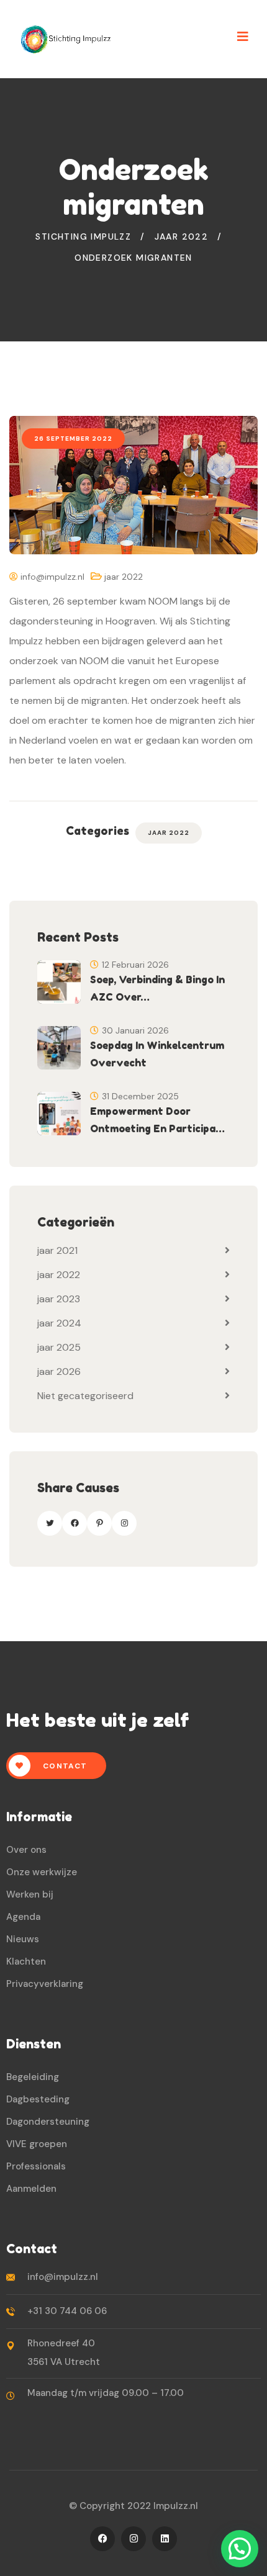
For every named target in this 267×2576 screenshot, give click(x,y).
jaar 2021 (57, 1250)
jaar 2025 (59, 1347)
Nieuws (23, 1939)
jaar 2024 (59, 1323)
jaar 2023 (59, 1299)
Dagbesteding (38, 2099)
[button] (240, 2549)
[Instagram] (124, 1523)
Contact (64, 1766)
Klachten (26, 1961)
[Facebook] (75, 1523)
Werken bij (30, 1894)
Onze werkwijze (42, 1872)
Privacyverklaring (45, 1984)
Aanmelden (31, 2189)
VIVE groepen (37, 2144)
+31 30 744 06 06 (67, 2311)
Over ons (26, 1850)
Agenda (23, 1917)
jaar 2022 (124, 577)
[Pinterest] (99, 1523)
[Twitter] (50, 1523)
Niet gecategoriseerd (85, 1396)
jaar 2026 (59, 1371)
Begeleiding (33, 2077)
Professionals (36, 2166)
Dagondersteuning (48, 2122)
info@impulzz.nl (51, 577)
